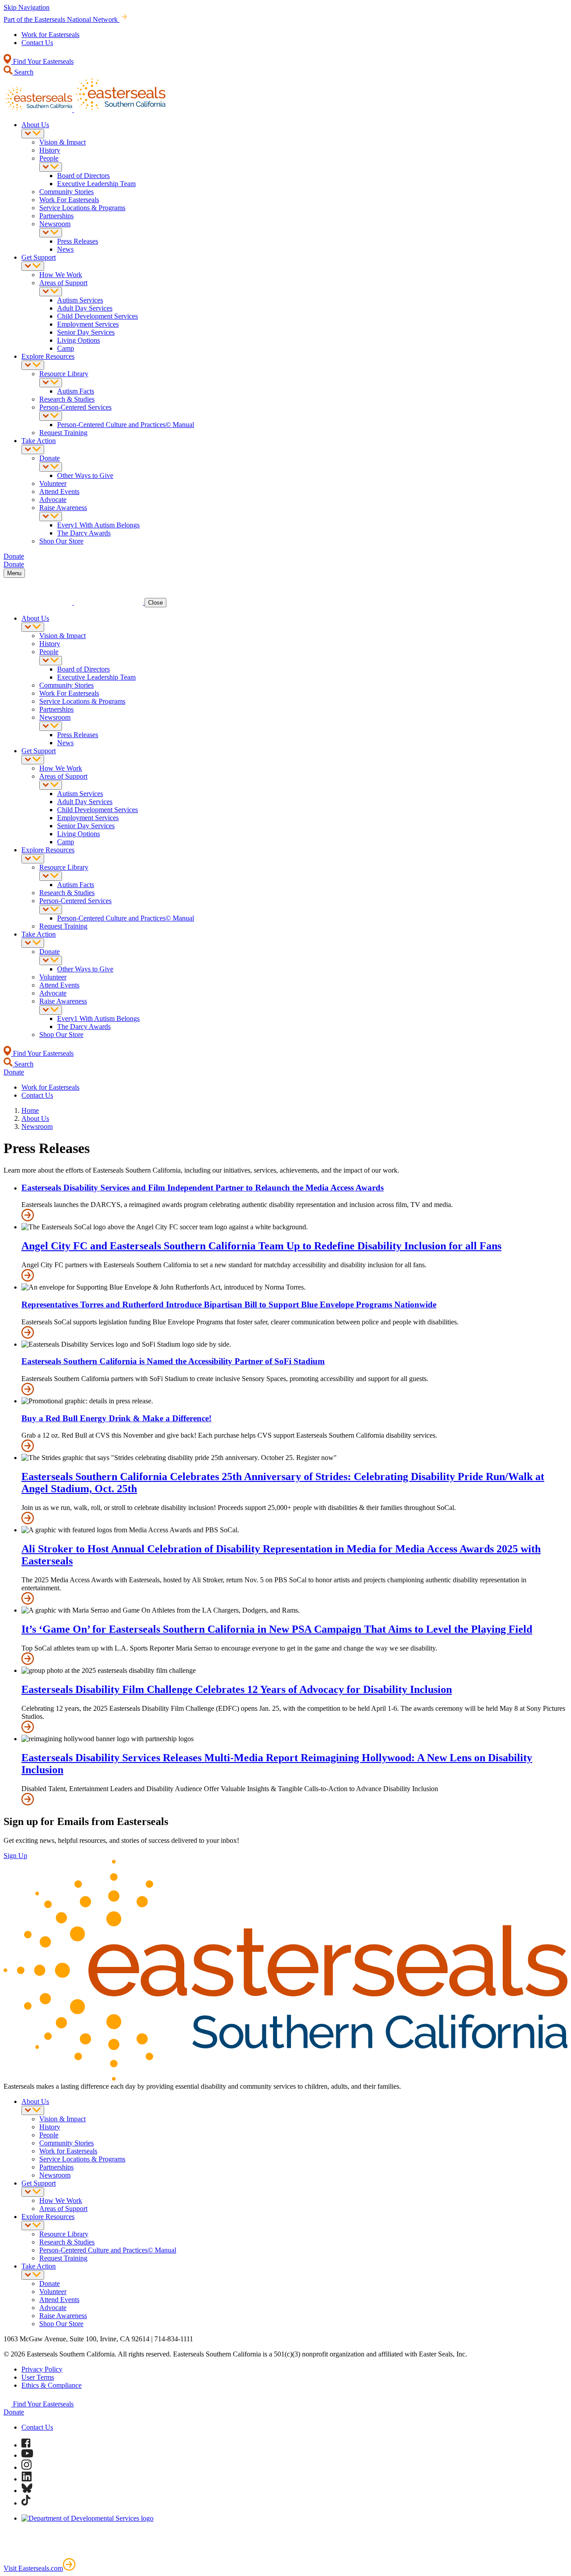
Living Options (79, 340)
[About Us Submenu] (33, 134)
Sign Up (15, 1856)
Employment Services (88, 324)
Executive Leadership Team (96, 184)
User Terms (38, 2377)
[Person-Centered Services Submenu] (51, 416)
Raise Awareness (63, 508)
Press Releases (78, 241)
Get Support (39, 257)
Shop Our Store (61, 541)
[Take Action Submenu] (33, 450)
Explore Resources (48, 356)
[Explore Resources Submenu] (33, 365)
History (50, 150)
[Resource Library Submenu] (51, 383)
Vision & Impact (62, 142)
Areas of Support (63, 283)
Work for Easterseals (50, 35)
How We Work (61, 275)
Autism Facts (76, 391)
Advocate (53, 500)
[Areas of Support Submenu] (51, 292)
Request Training (63, 433)
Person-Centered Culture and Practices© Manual (126, 425)
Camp (66, 348)
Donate (50, 458)
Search (23, 72)
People (49, 158)
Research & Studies (67, 399)
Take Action (39, 441)
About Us (35, 125)
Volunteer (53, 483)
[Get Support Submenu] (33, 266)
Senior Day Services (86, 332)
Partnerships (56, 216)
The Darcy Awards (84, 533)
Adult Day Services (85, 308)
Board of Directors (83, 176)
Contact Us (37, 43)
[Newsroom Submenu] (51, 233)
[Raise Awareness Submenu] (51, 516)
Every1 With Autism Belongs (98, 525)
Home (30, 1110)
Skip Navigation (27, 7)
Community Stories (66, 192)
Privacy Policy (42, 2369)
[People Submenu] (51, 167)
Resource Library (64, 374)
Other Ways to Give (85, 475)
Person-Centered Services (75, 407)
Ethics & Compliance (52, 2385)
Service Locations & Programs (82, 208)
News (65, 249)
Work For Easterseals (69, 200)
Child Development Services (97, 316)
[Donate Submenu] (51, 467)
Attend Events (59, 492)
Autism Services (80, 300)
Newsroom (55, 224)
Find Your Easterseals (42, 61)
